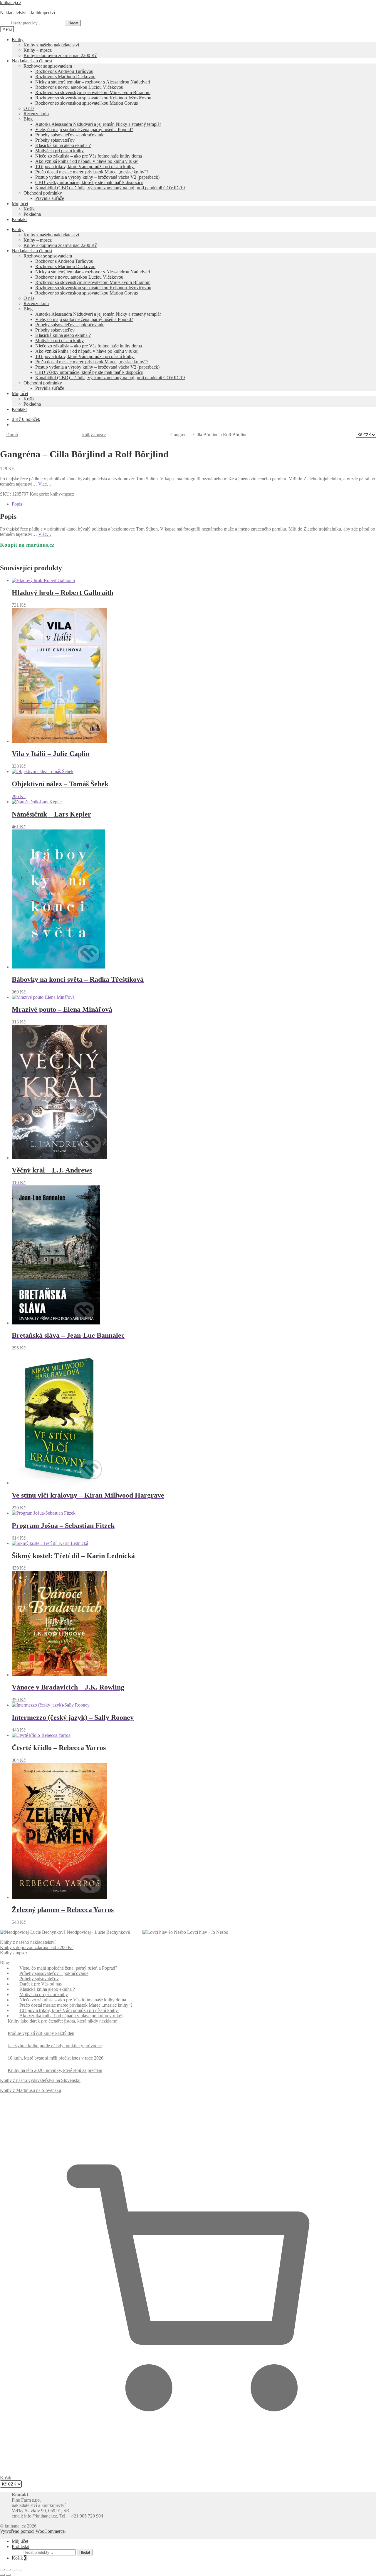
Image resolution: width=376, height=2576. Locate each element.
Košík (19, 2558)
